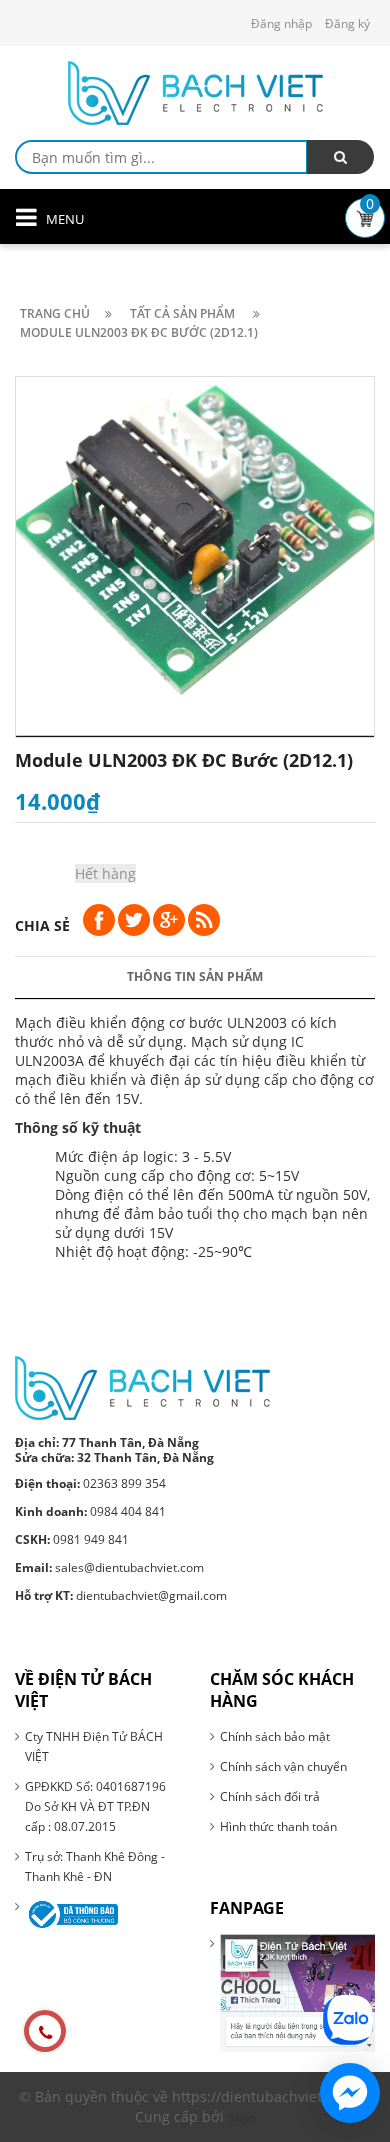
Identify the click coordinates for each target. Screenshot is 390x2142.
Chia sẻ (42, 925)
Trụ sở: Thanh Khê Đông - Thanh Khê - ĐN (95, 1866)
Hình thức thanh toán (278, 1826)
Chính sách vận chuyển (283, 1766)
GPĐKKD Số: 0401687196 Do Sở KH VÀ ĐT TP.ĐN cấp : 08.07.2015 (95, 1806)
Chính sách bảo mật (275, 1736)
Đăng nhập (281, 23)
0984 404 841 (90, 1511)
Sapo (242, 2117)
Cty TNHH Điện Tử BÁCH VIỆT (94, 1746)
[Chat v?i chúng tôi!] (350, 2093)
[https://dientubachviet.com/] (142, 1386)
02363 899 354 (90, 1483)
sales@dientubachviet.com (109, 1567)
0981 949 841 (72, 1539)
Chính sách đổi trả (270, 1796)
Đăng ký (347, 23)
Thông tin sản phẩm (195, 976)
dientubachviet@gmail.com (121, 1595)
